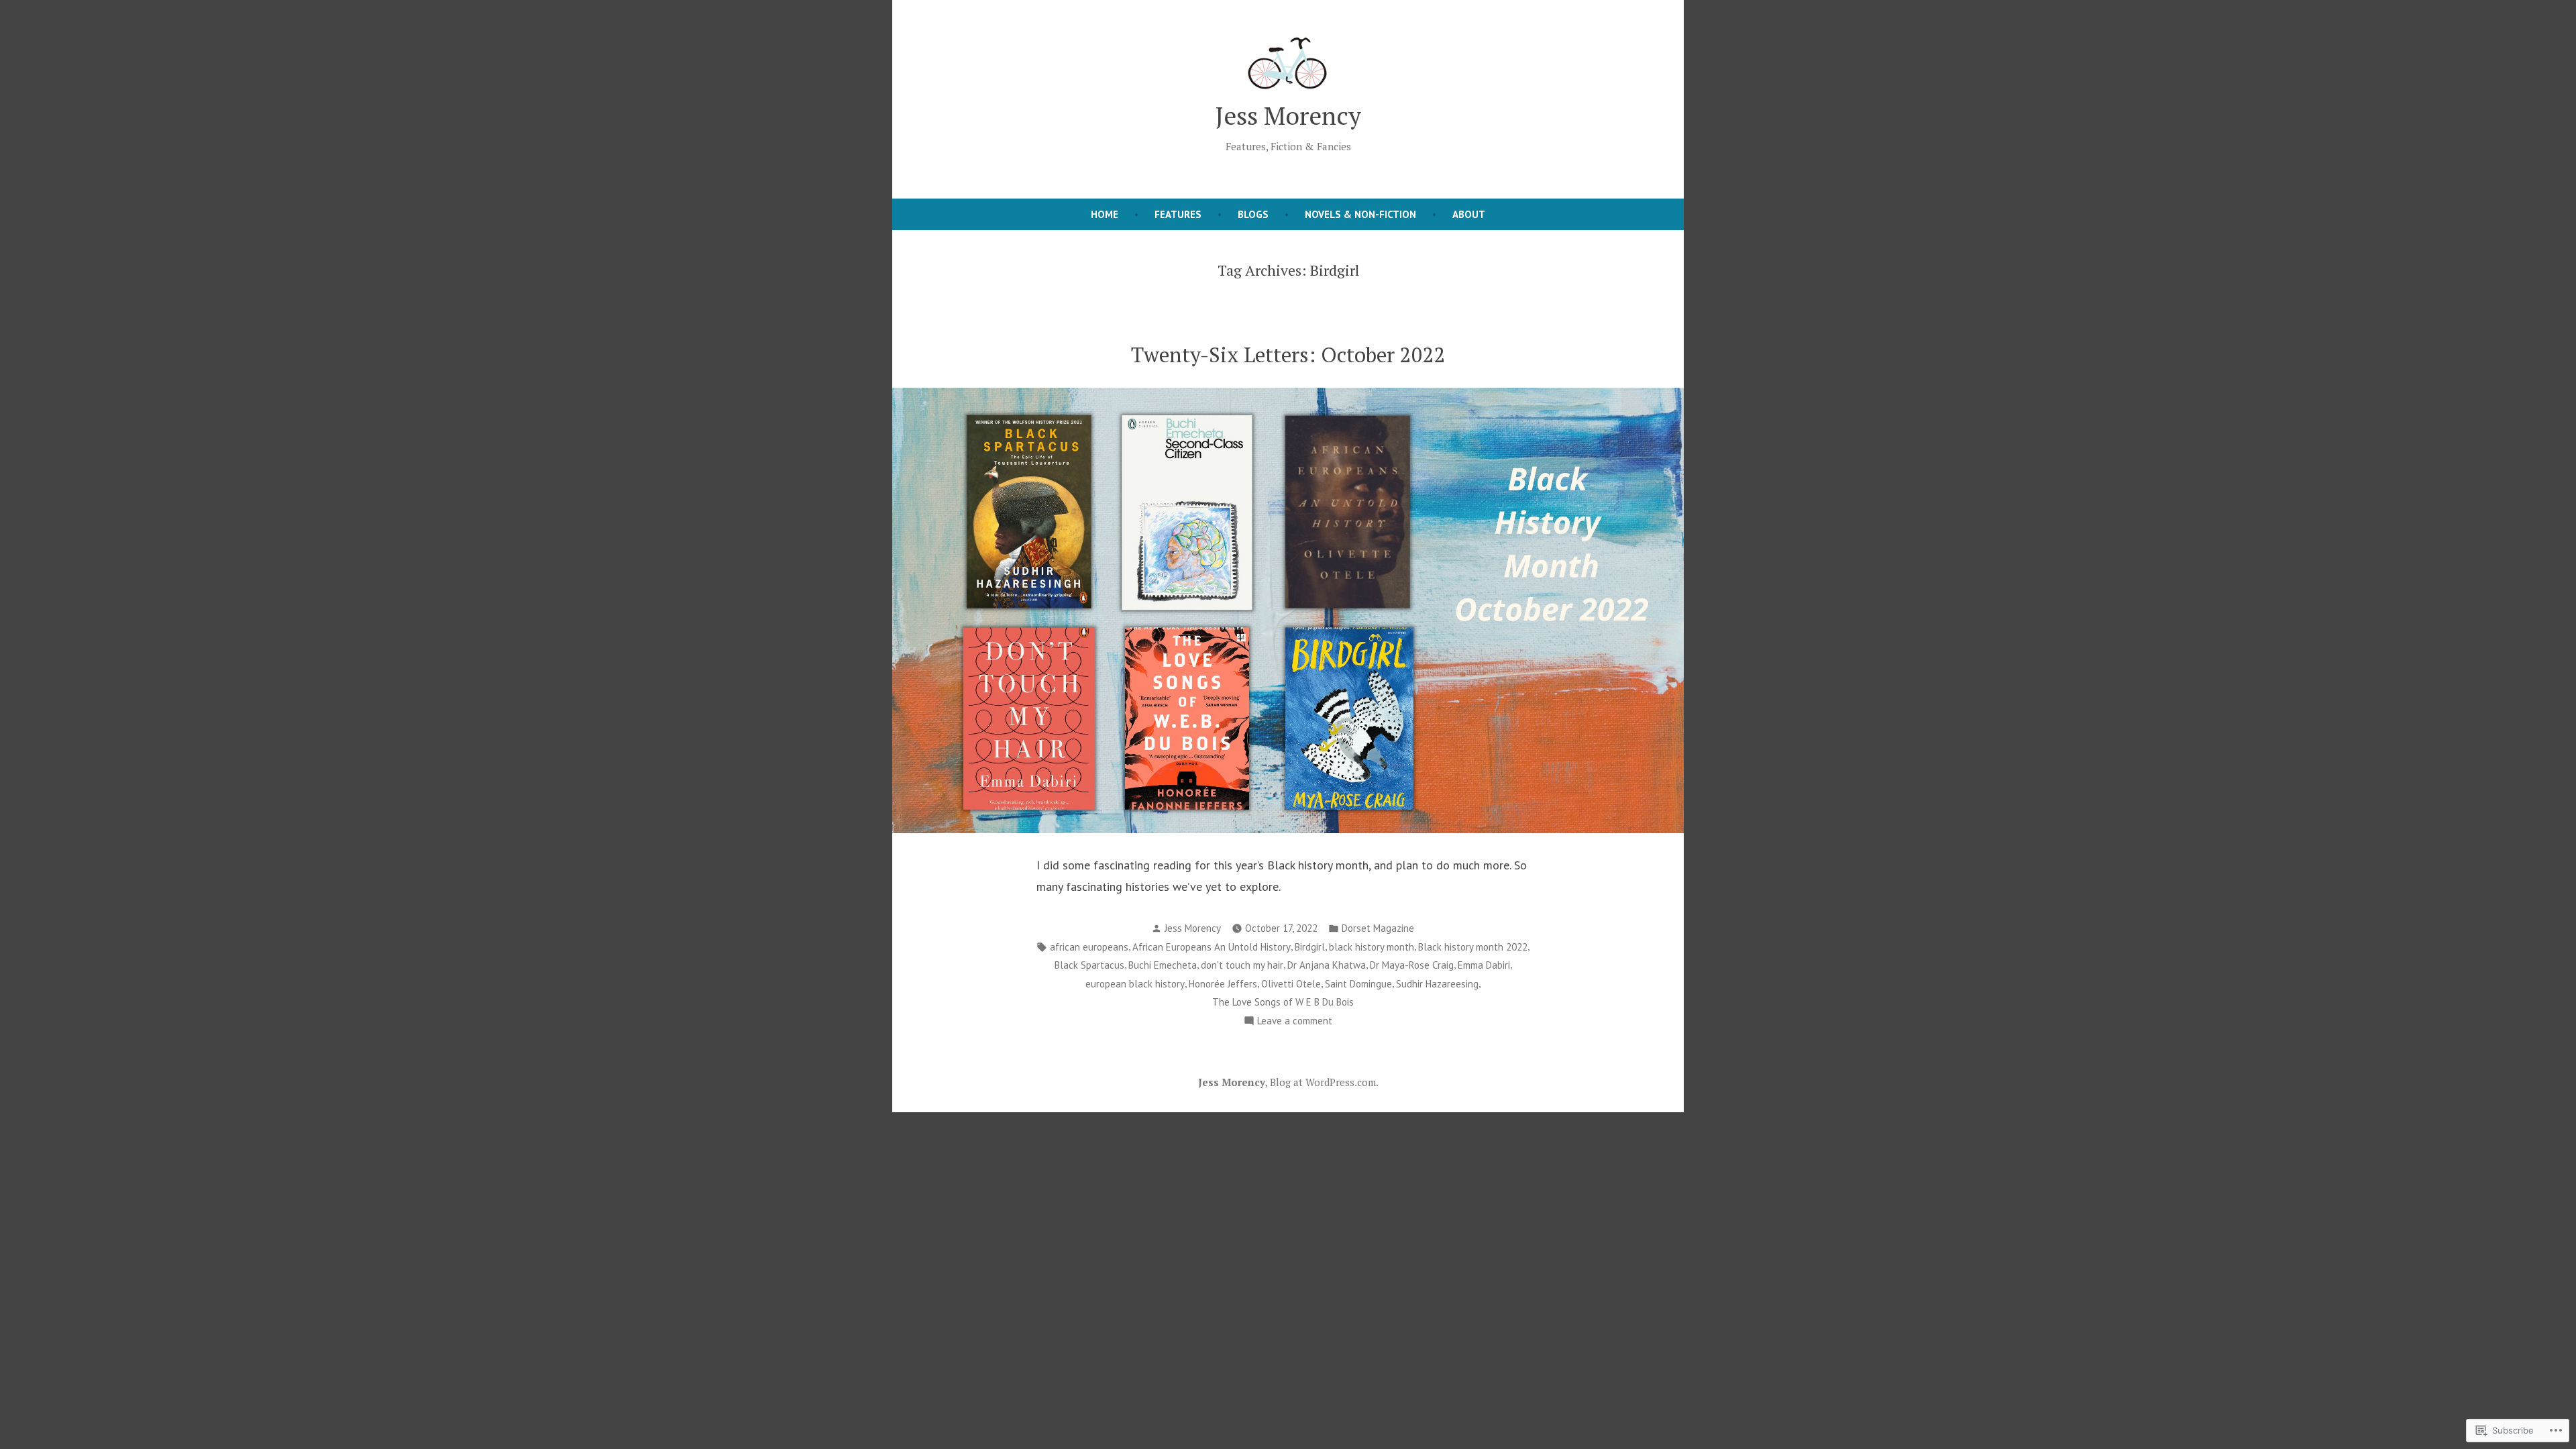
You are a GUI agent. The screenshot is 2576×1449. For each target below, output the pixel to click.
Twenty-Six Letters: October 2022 (1288, 355)
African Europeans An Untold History (1212, 947)
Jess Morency (1288, 115)
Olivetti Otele (1291, 984)
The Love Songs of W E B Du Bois (1283, 1002)
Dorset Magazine (1378, 928)
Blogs (1253, 214)
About (1469, 214)
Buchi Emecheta (1163, 965)
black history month (1372, 947)
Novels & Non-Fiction (1360, 214)
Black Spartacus (1089, 965)
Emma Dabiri (1484, 965)
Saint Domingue (1358, 984)
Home (1105, 214)
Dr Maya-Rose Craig (1412, 965)
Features (1178, 214)
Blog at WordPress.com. (1324, 1082)
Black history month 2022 (1473, 947)
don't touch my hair (1242, 965)
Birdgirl (1310, 947)
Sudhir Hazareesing (1437, 984)
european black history (1135, 984)
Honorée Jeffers (1223, 984)
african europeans (1089, 947)
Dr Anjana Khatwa (1327, 965)
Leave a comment (1295, 1022)
